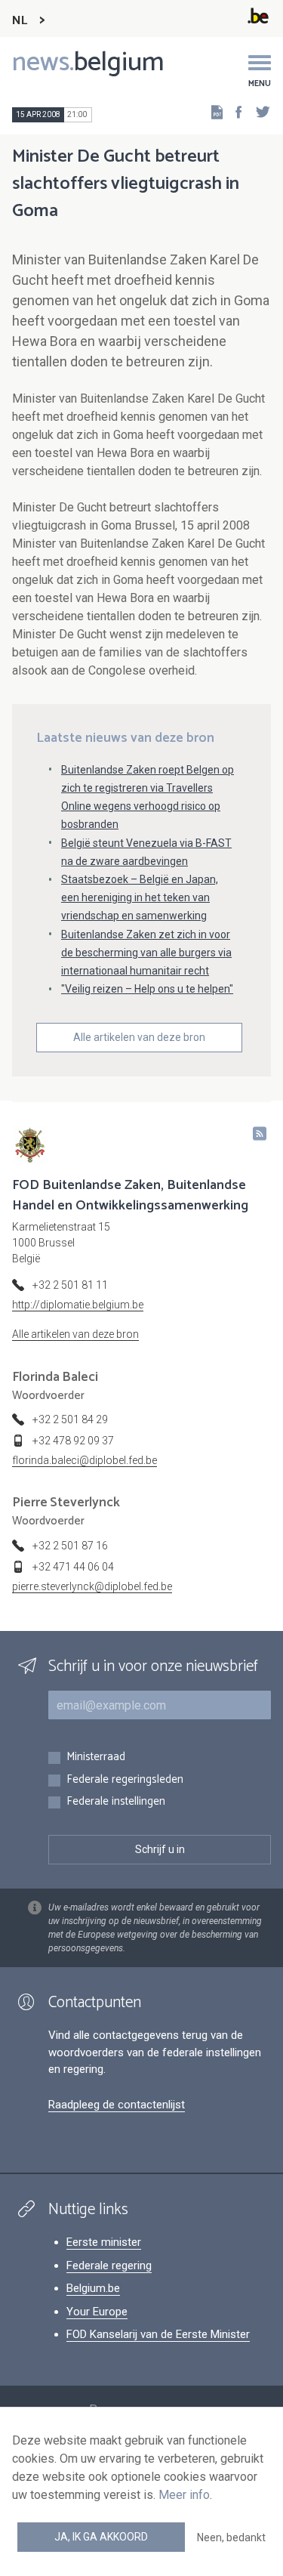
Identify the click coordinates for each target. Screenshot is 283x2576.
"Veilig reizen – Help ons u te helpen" (147, 989)
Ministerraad (96, 1757)
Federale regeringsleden (125, 1780)
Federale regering (109, 2266)
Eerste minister (104, 2242)
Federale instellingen (116, 1802)
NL (20, 21)
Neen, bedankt (231, 2537)
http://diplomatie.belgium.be (78, 1305)
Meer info (184, 2495)
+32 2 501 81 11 (70, 1285)
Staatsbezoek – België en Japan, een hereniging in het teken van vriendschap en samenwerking (140, 897)
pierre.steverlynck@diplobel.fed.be (92, 1586)
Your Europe (97, 2312)
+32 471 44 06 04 (73, 1567)
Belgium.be (93, 2288)
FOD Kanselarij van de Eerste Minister (158, 2334)
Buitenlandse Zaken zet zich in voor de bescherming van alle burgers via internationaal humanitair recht (146, 953)
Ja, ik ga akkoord (101, 2537)
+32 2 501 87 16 (70, 1546)
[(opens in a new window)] (234, 111)
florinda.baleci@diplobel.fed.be (85, 1460)
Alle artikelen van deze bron (139, 1037)
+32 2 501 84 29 (70, 1419)
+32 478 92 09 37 (73, 1441)
